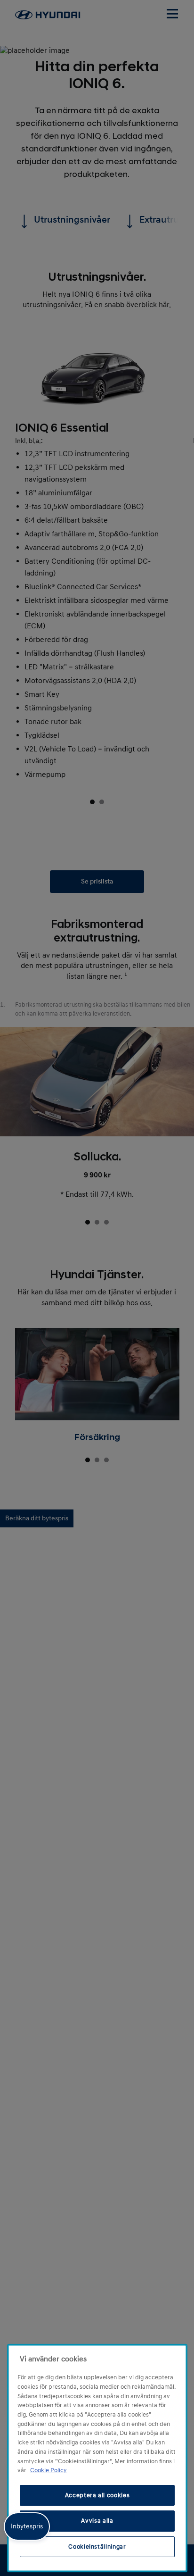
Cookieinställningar (97, 2547)
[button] (27, 2526)
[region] (97, 2458)
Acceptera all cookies (97, 2495)
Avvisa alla (97, 2521)
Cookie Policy (48, 2470)
